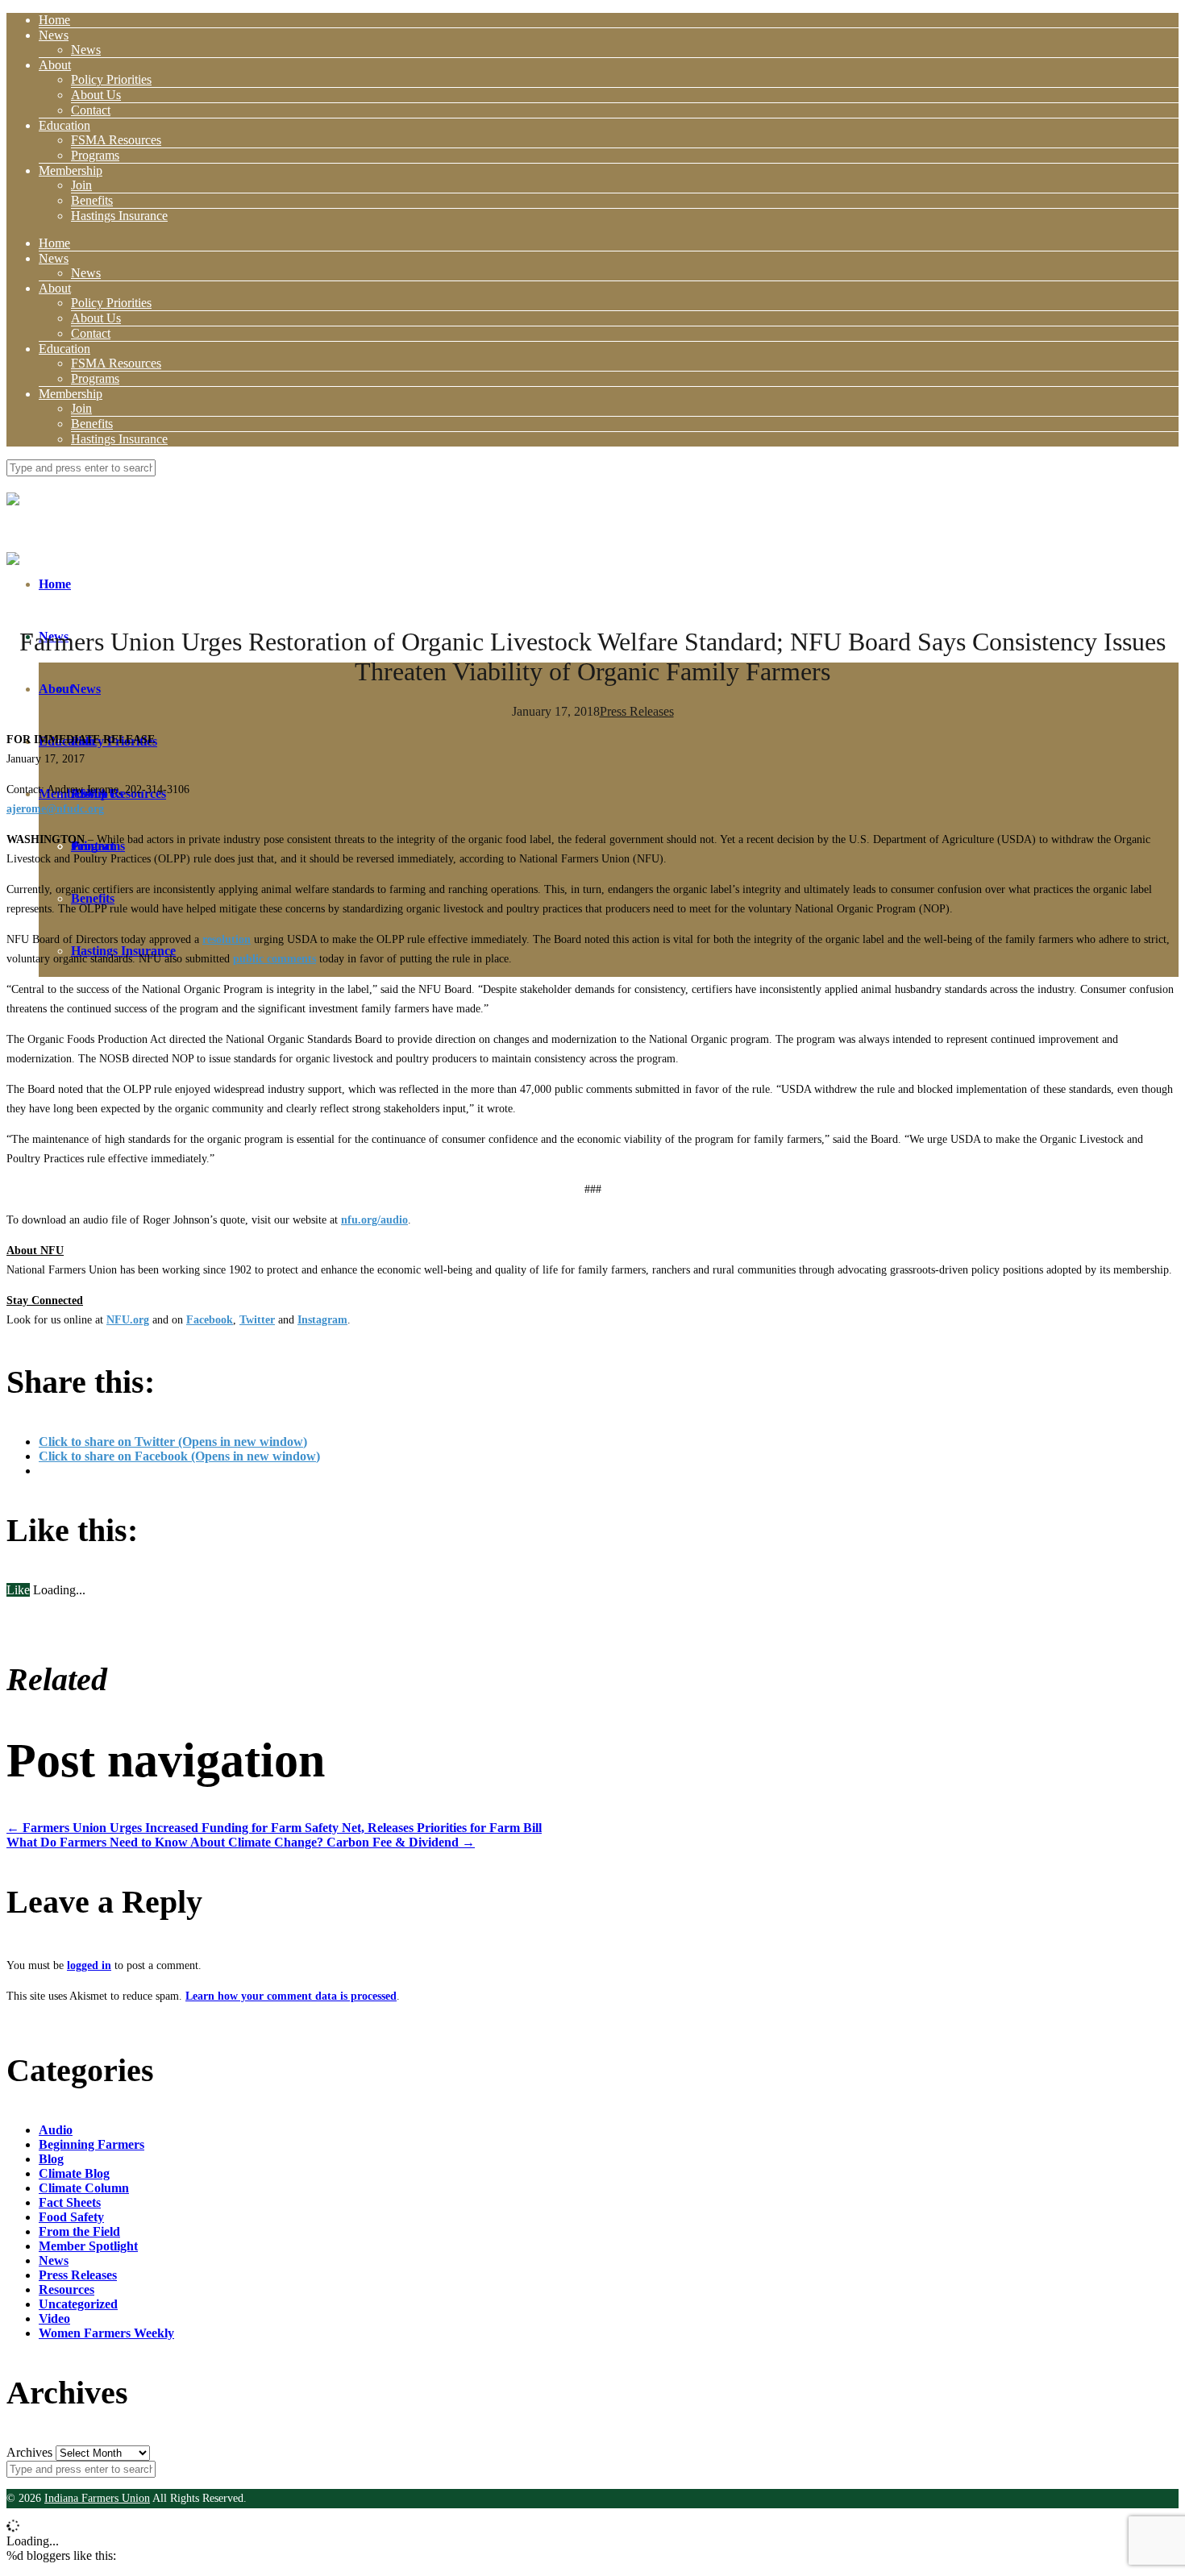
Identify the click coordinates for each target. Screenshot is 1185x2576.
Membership (71, 170)
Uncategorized (78, 2304)
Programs (95, 155)
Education (64, 125)
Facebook (210, 1320)
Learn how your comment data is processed (291, 1996)
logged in (89, 1965)
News (54, 35)
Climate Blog (74, 2173)
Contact (91, 110)
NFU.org (128, 1320)
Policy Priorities (111, 79)
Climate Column (84, 2188)
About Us (96, 95)
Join (81, 185)
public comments (274, 959)
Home (54, 20)
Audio (56, 2130)
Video (54, 2318)
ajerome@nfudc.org (55, 809)
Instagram (322, 1320)
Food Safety (71, 2217)
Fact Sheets (70, 2202)
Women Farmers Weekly (106, 2333)
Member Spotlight (88, 2246)
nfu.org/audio (374, 1220)
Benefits (92, 200)
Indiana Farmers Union (97, 2498)
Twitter (257, 1320)
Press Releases (637, 711)
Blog (51, 2159)
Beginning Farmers (91, 2144)
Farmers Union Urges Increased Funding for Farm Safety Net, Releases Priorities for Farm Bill (274, 1828)
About (55, 65)
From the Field (79, 2231)
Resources (67, 2289)
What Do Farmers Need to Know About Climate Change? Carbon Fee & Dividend (241, 1842)
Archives (29, 2452)
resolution (227, 939)
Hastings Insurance (119, 216)
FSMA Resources (116, 140)
